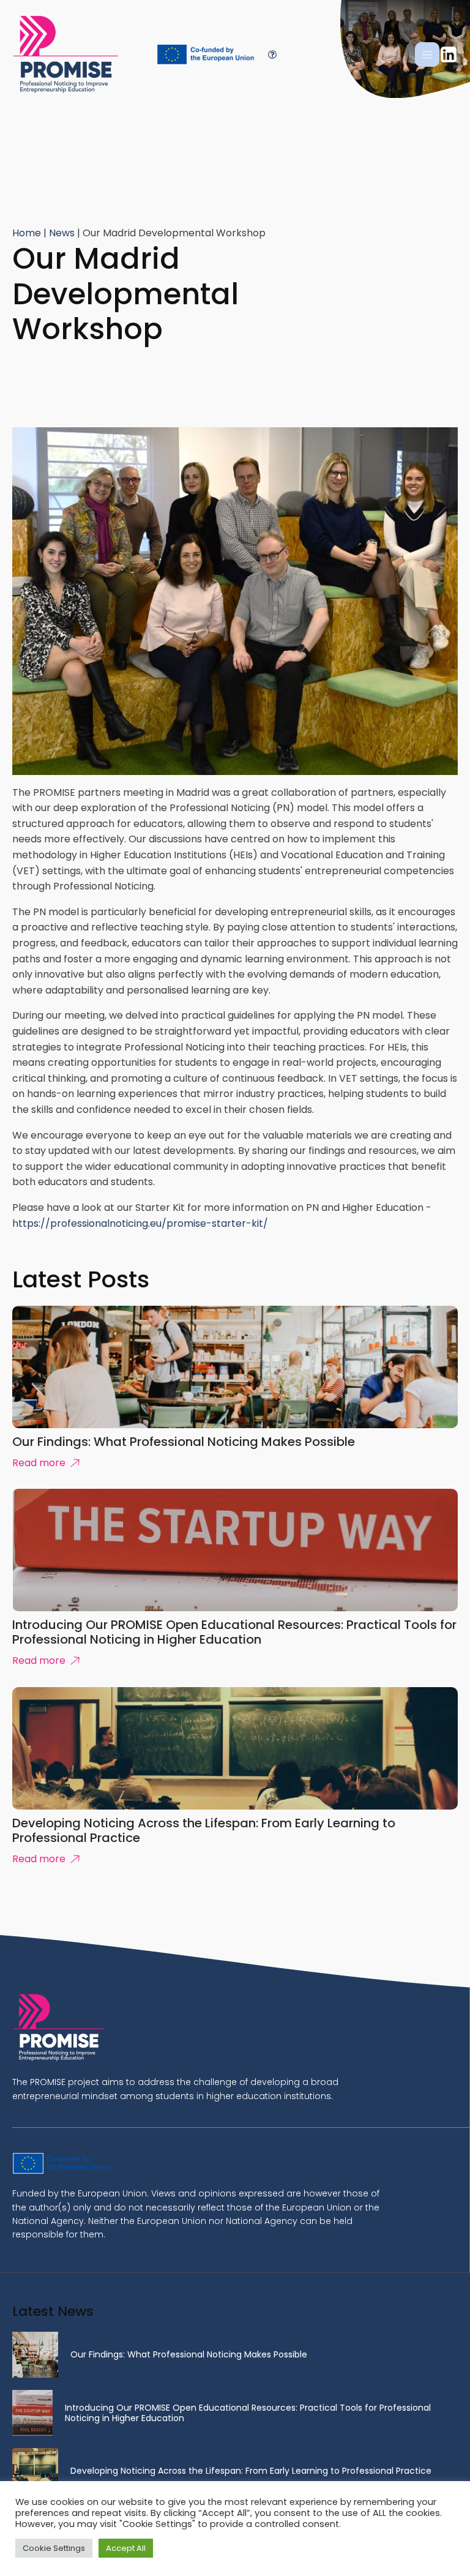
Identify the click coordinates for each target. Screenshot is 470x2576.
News (62, 233)
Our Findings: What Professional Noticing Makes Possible (189, 2354)
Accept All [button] (126, 2548)
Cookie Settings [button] (54, 2548)
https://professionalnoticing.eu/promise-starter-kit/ (140, 1223)
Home (27, 233)
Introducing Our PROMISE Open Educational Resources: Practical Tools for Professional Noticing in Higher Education (248, 2413)
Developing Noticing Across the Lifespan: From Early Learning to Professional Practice (251, 2471)
